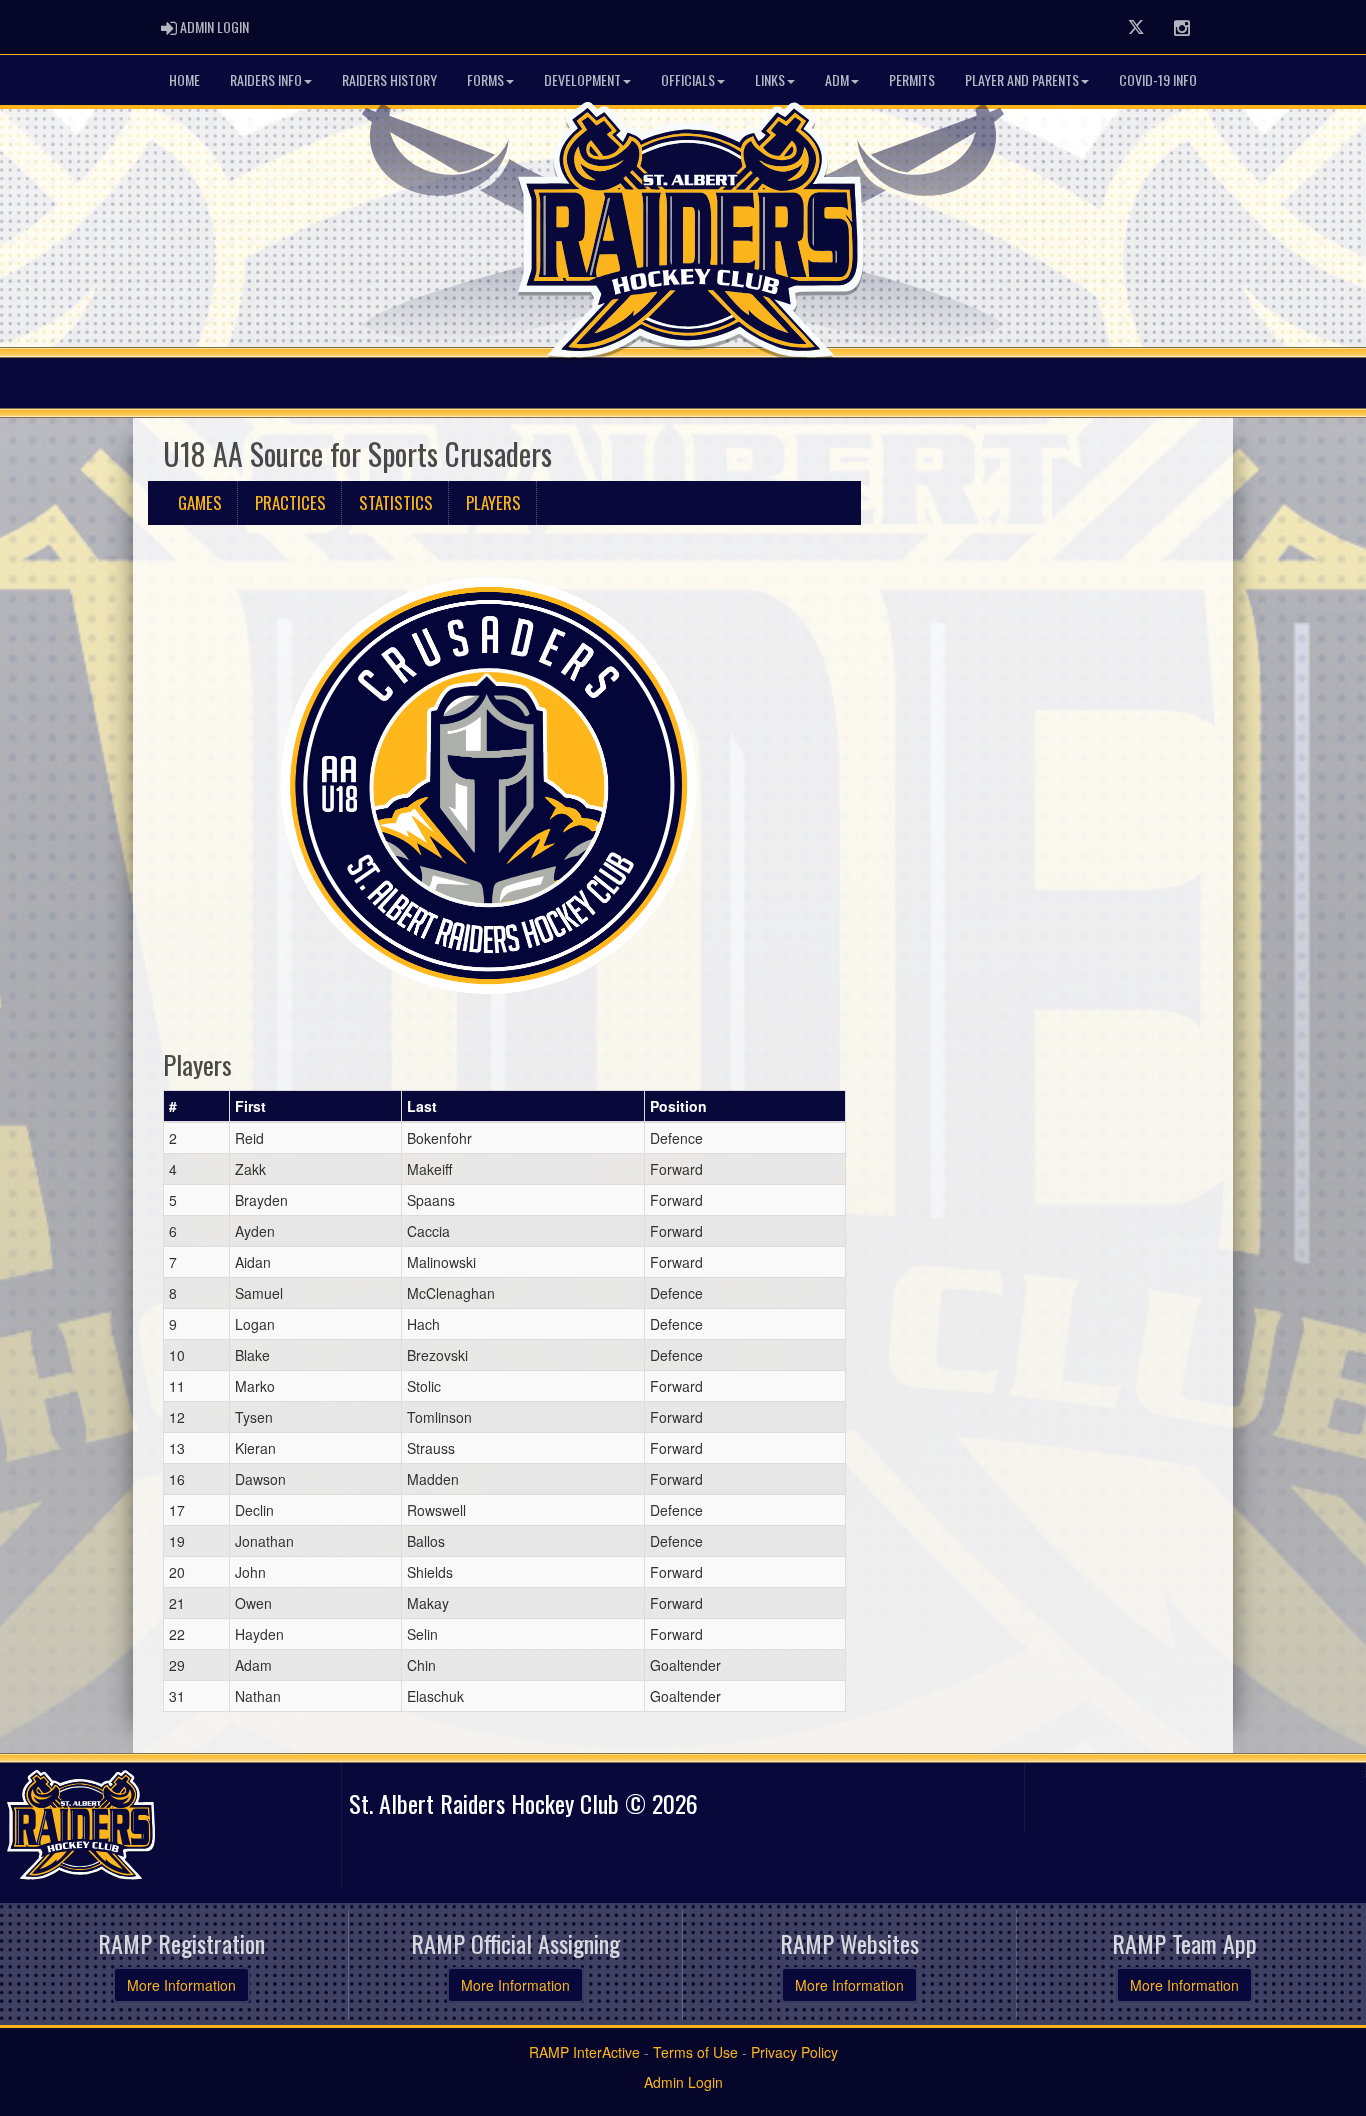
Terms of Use (695, 2052)
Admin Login (683, 2082)
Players (493, 502)
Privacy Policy (794, 2052)
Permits (912, 79)
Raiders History (389, 79)
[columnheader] (197, 1106)
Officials (688, 79)
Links (770, 79)
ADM (837, 79)
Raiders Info (266, 79)
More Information (181, 1985)
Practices (290, 502)
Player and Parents (1022, 79)
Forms (485, 79)
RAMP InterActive (584, 2052)
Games (200, 502)
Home (184, 79)
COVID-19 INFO (1158, 79)
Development (582, 79)
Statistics (396, 502)
